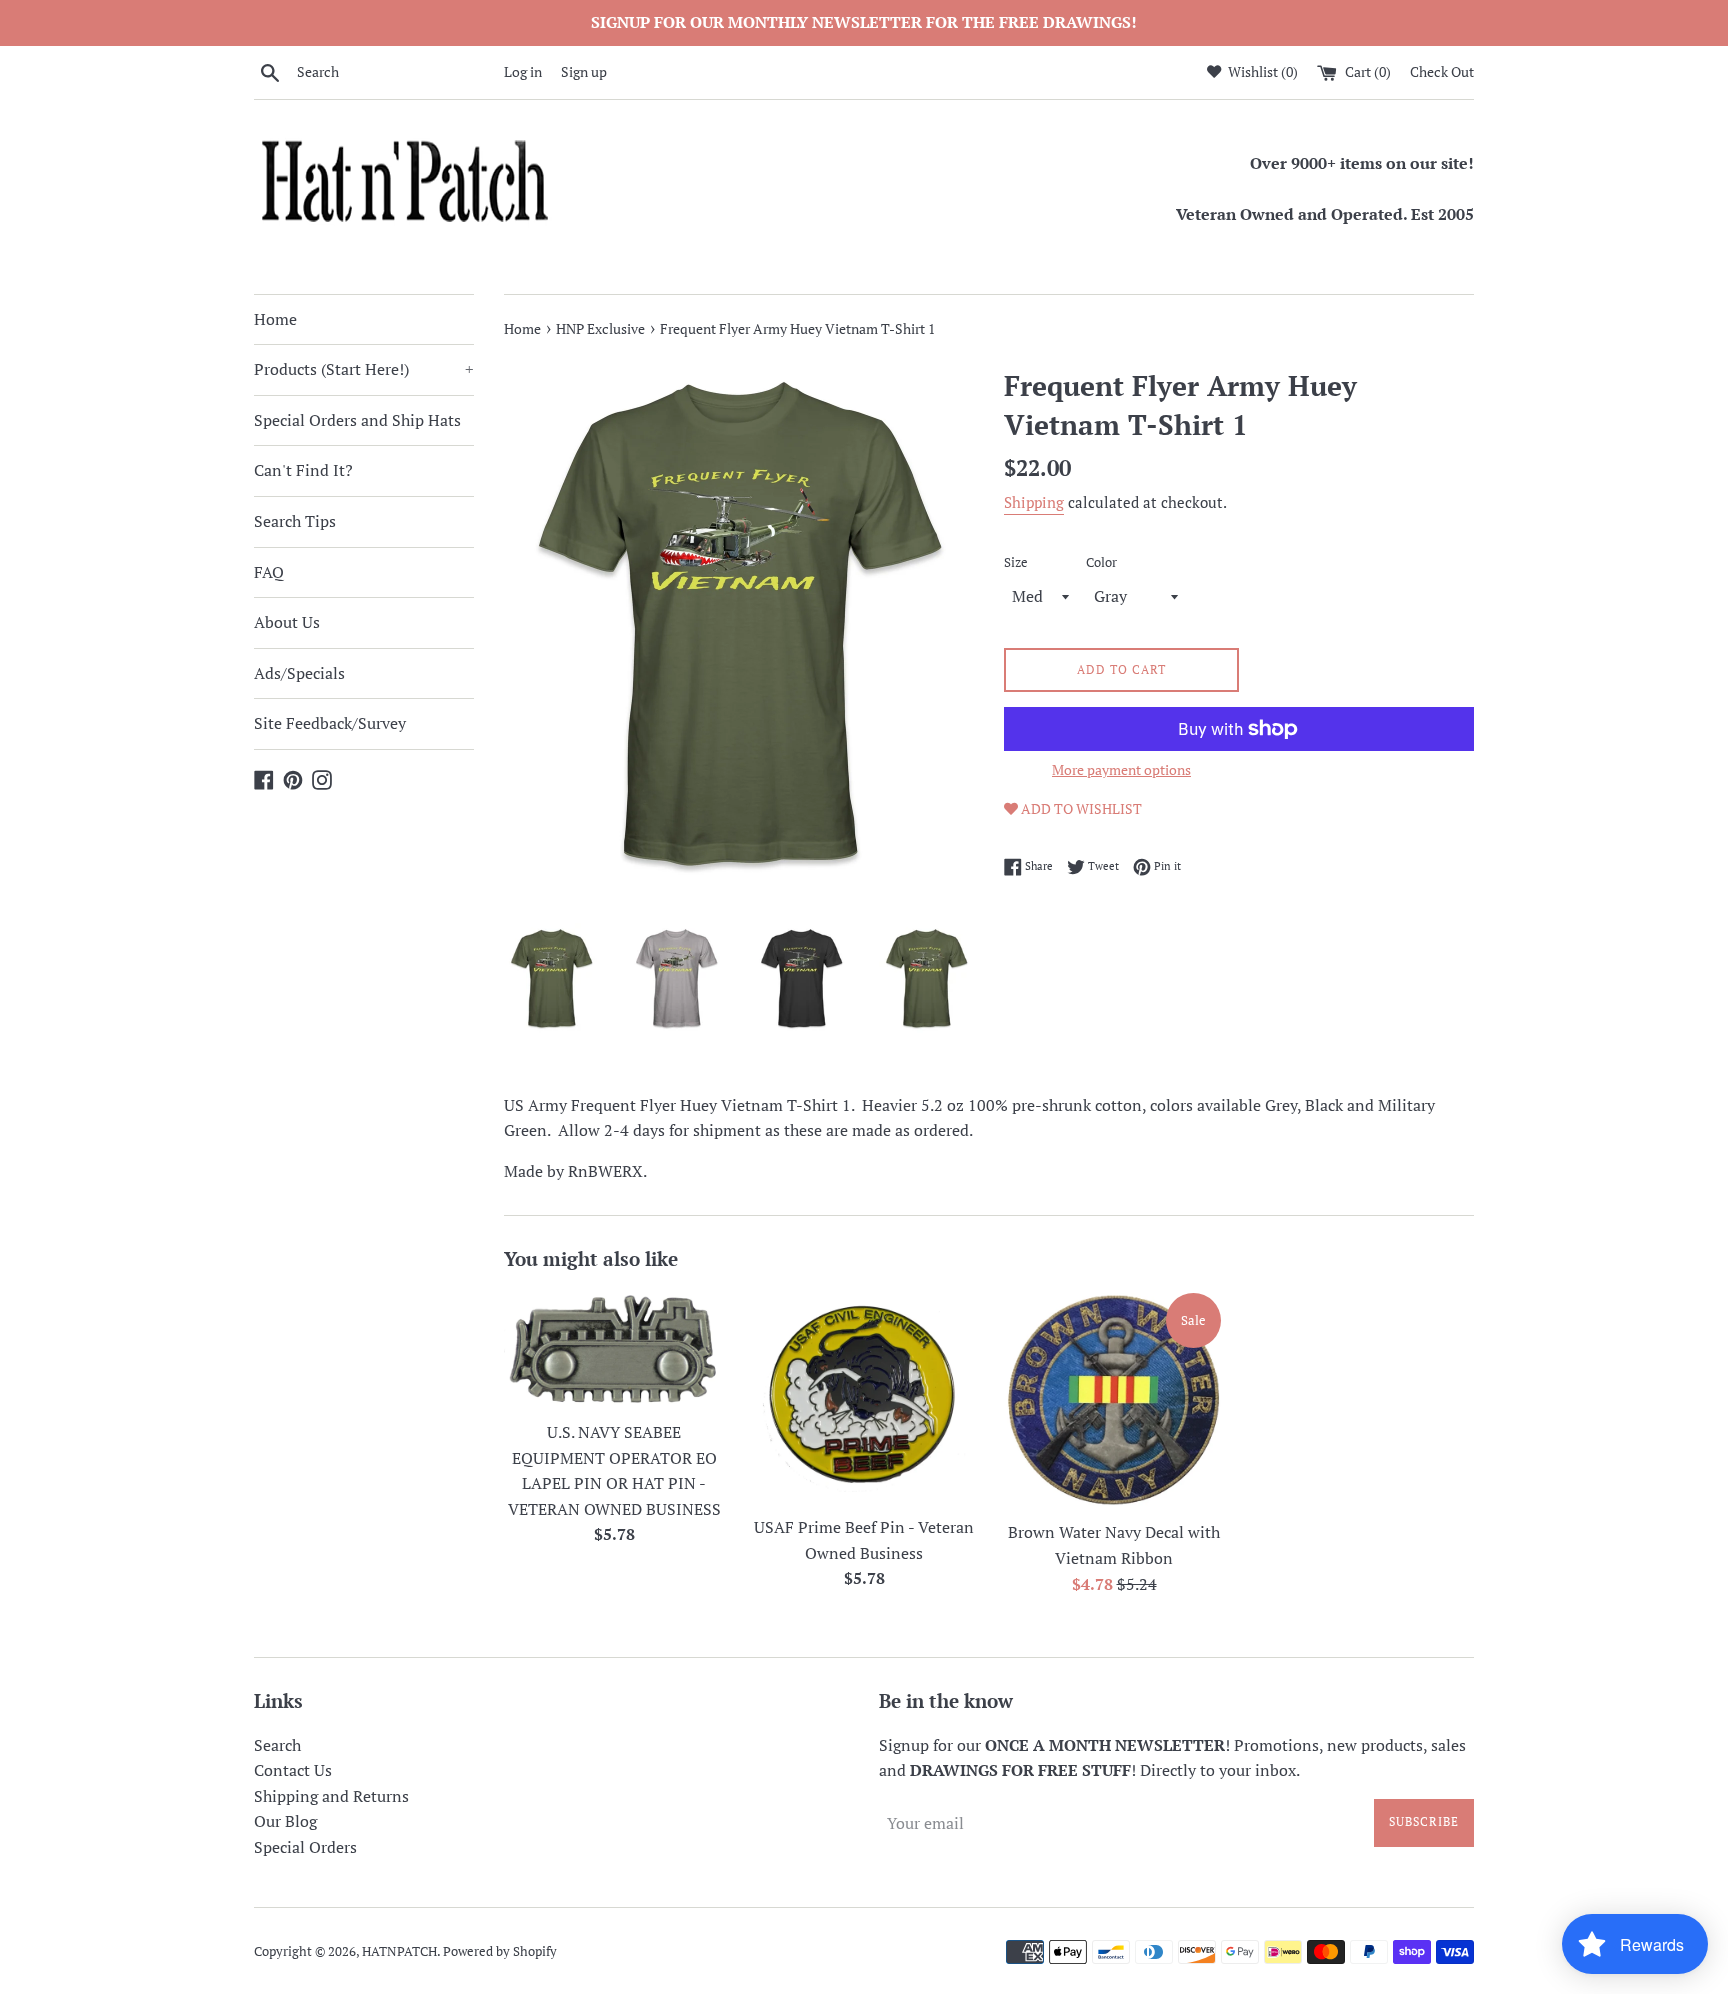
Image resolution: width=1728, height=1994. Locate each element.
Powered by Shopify (500, 1951)
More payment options (1121, 769)
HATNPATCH (399, 1951)
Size (1016, 562)
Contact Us (293, 1770)
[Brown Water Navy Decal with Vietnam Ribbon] (1114, 1400)
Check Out (1442, 71)
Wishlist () (1261, 71)
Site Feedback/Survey (330, 723)
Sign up (584, 71)
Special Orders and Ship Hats (357, 420)
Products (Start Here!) (364, 369)
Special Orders (305, 1847)
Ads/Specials (299, 673)
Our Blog (285, 1821)
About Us (287, 622)
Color (1101, 562)
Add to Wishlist (1080, 808)
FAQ (269, 572)
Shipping (1034, 502)
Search (277, 1745)
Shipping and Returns (331, 1796)
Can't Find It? (303, 470)
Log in (523, 71)
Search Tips (295, 521)
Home (275, 319)
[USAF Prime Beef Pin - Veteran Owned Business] (864, 1397)
